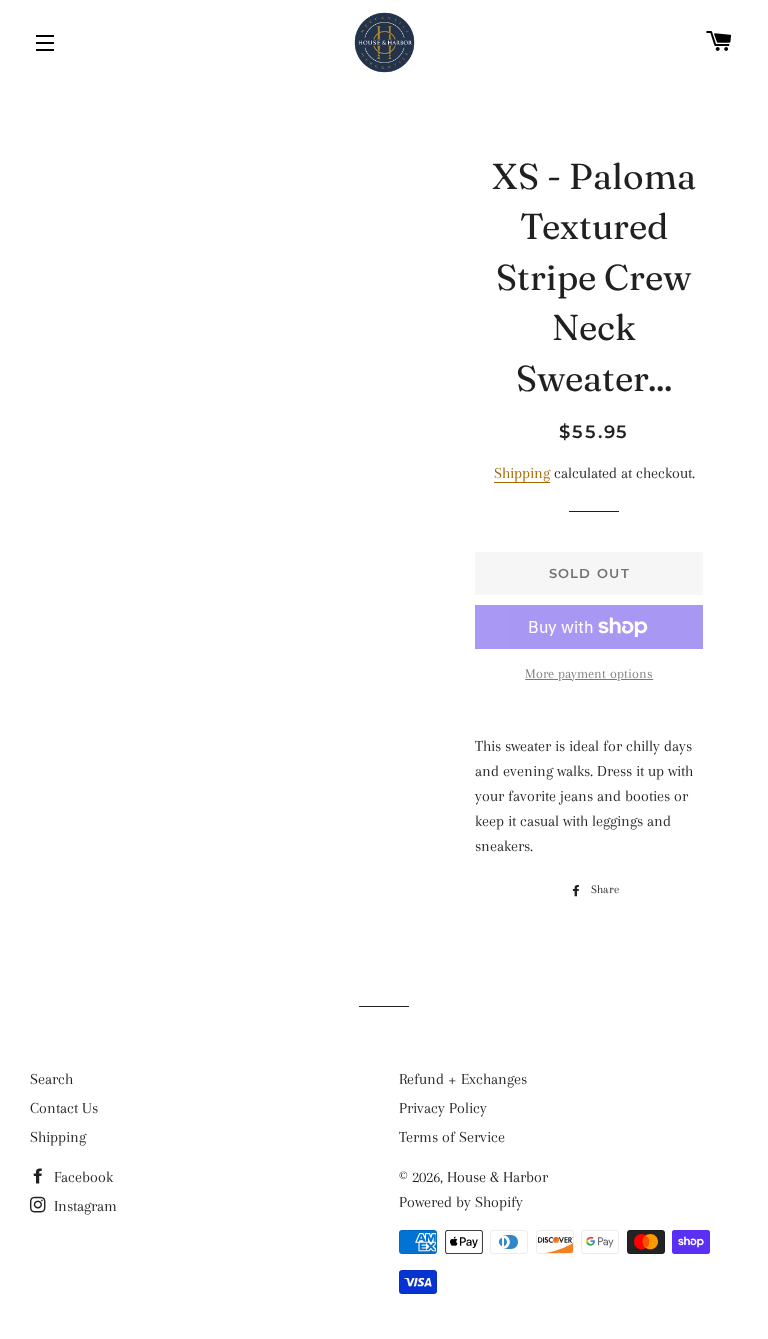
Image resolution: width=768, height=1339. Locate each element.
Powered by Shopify (461, 1202)
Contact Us (64, 1108)
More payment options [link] (589, 673)
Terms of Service (452, 1137)
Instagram (83, 1206)
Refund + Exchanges (463, 1079)
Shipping (522, 473)
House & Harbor (497, 1177)
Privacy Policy (443, 1108)
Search (51, 1079)
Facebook (81, 1177)
